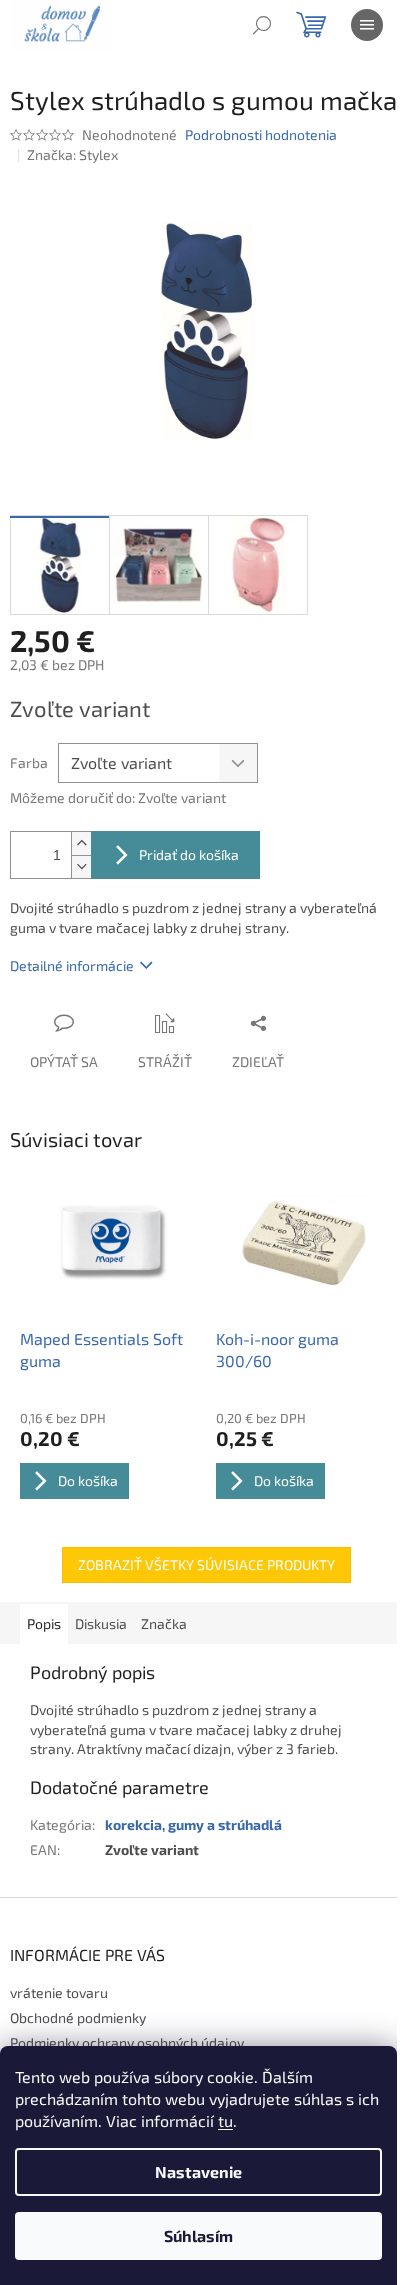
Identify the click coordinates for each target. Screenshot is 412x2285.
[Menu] (367, 25)
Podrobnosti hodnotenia (261, 134)
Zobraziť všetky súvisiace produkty (206, 1564)
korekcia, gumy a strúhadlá (193, 1824)
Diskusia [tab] (101, 1623)
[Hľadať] (262, 25)
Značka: (72, 154)
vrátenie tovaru (59, 1992)
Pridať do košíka (189, 854)
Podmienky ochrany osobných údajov (127, 2042)
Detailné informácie (72, 965)
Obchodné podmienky (78, 2017)
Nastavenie (198, 2171)
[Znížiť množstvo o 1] (81, 866)
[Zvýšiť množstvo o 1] (81, 843)
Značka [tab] (164, 1623)
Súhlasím (198, 2235)
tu (225, 2120)
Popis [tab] (44, 1623)
